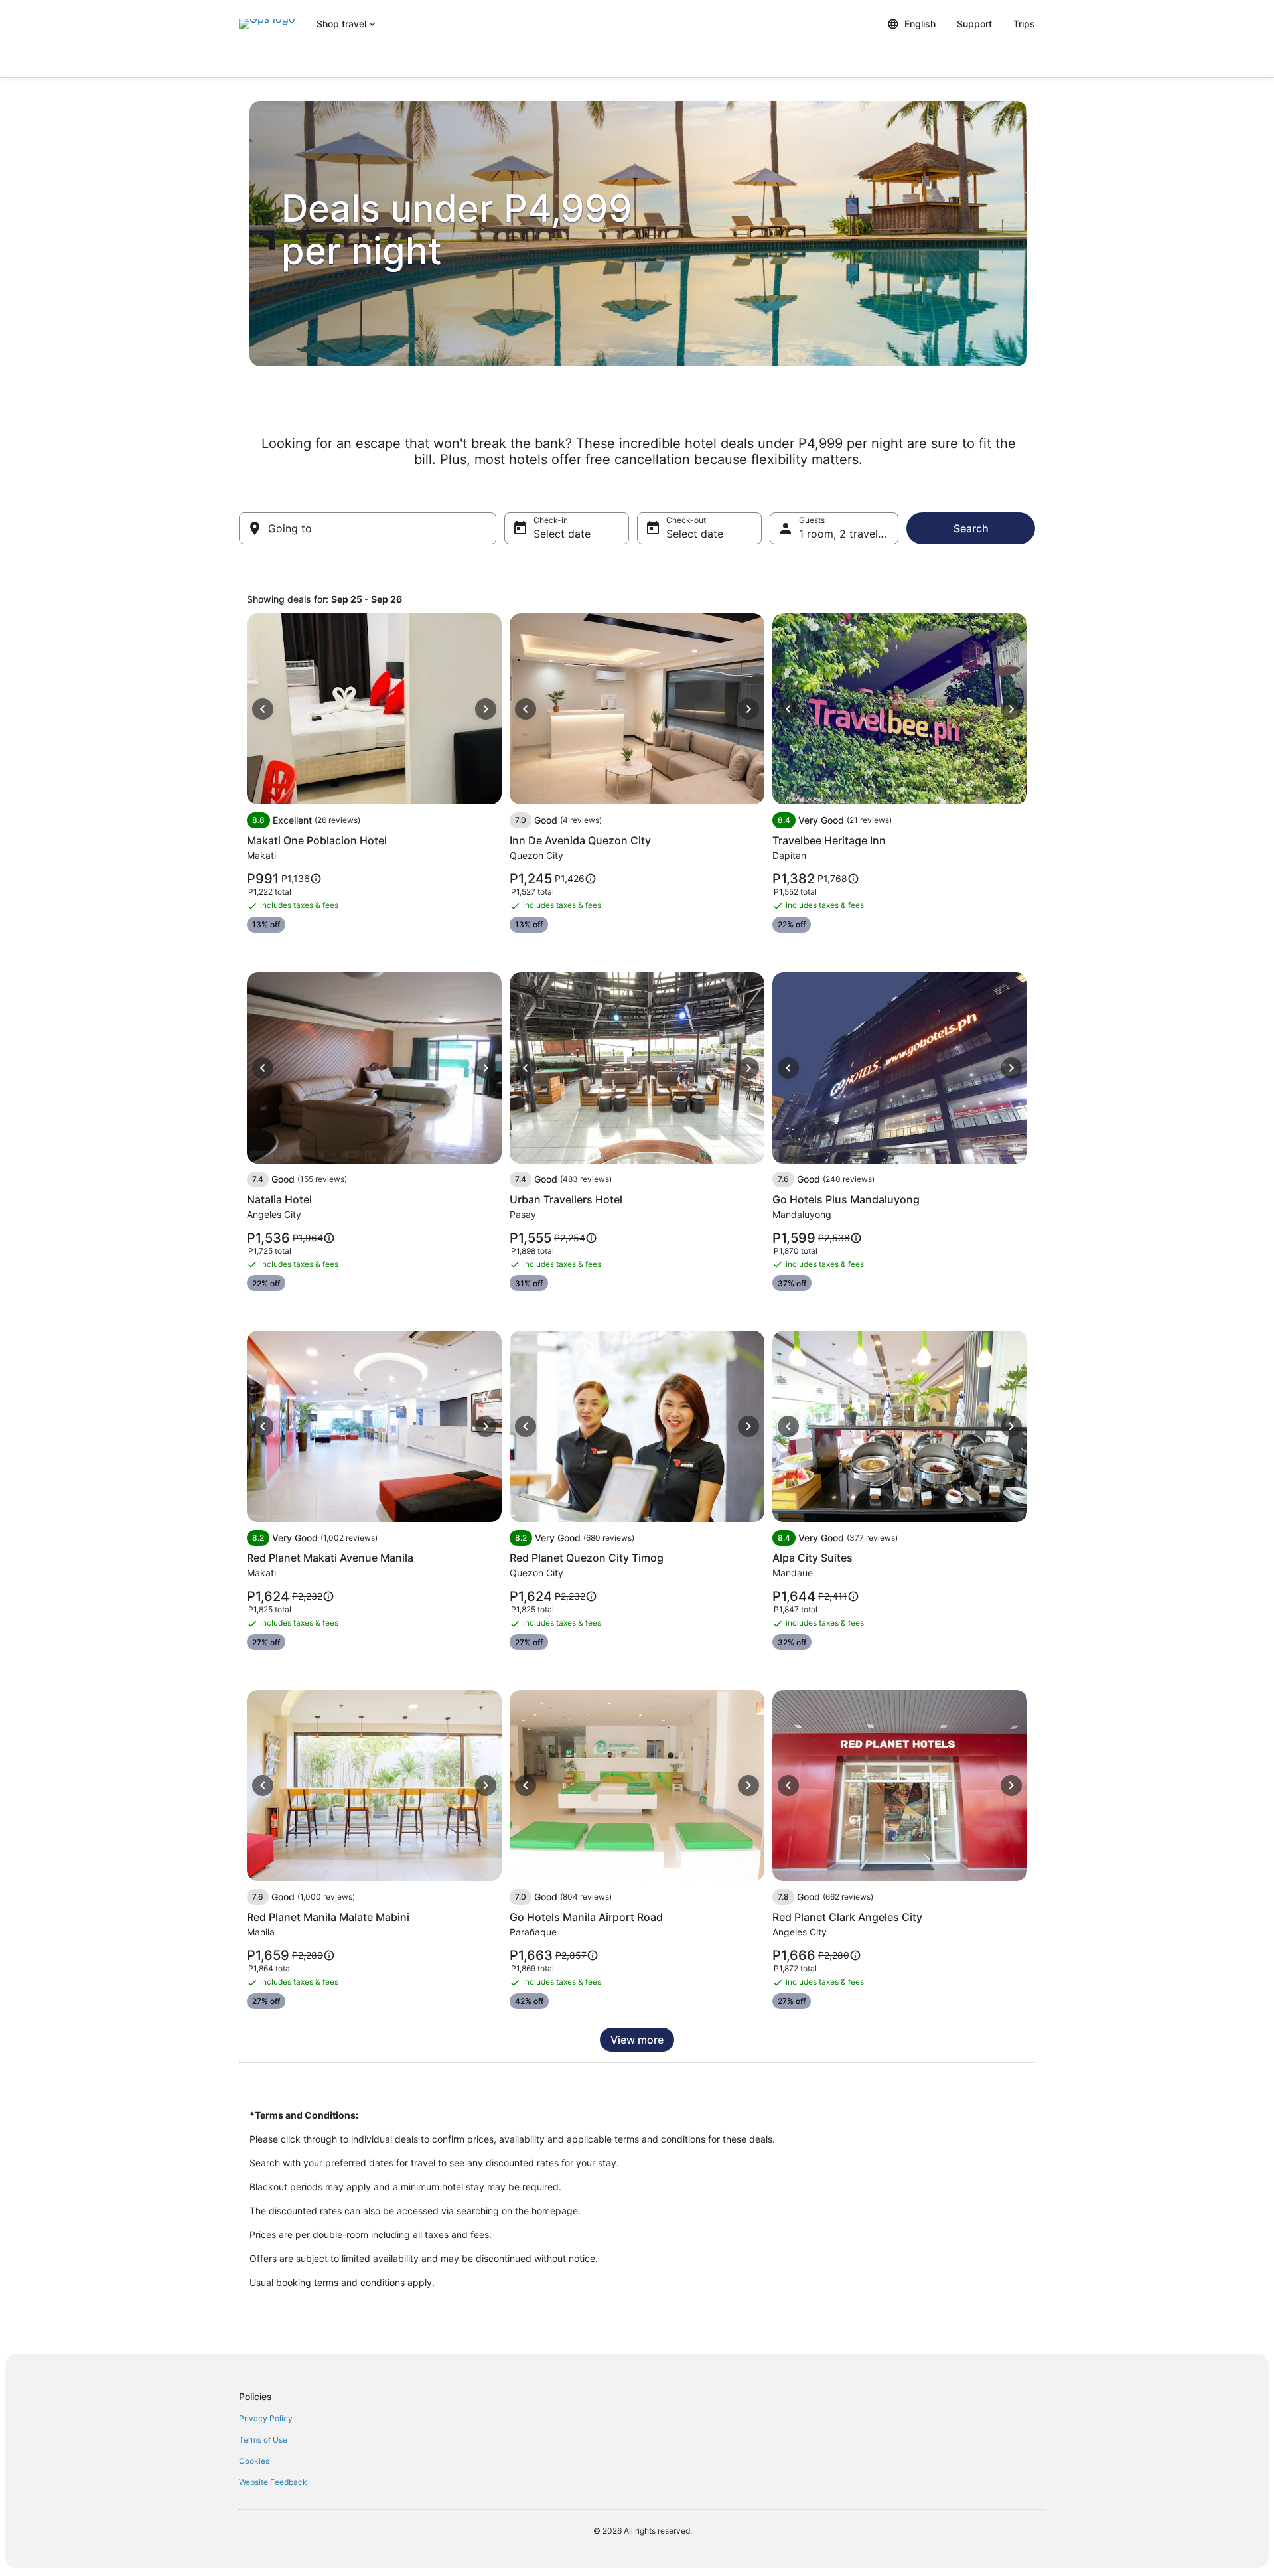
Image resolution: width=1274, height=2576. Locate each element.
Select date (562, 534)
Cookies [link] (254, 2461)
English (920, 24)
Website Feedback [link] (273, 2482)
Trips (1024, 24)
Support (974, 24)
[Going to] (368, 528)
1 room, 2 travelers (846, 534)
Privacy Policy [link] (266, 2418)
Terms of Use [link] (263, 2440)
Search (971, 528)
